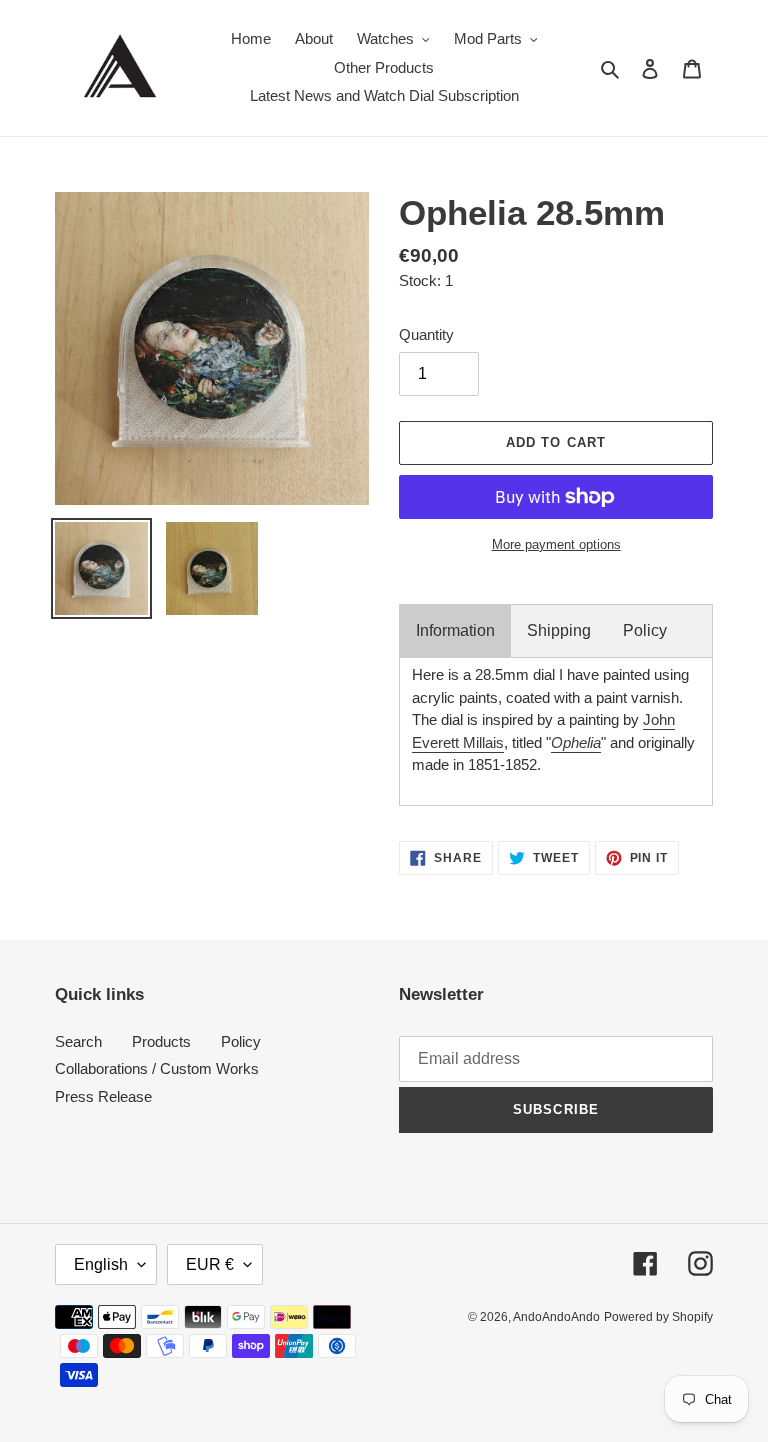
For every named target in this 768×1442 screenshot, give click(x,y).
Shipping (559, 630)
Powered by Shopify (658, 1317)
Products (161, 1041)
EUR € (210, 1264)
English (101, 1264)
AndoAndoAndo (556, 1317)
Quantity (426, 334)
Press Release (103, 1096)
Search (78, 1041)
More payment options (556, 544)
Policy (645, 630)
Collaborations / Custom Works (157, 1068)
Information (455, 630)
